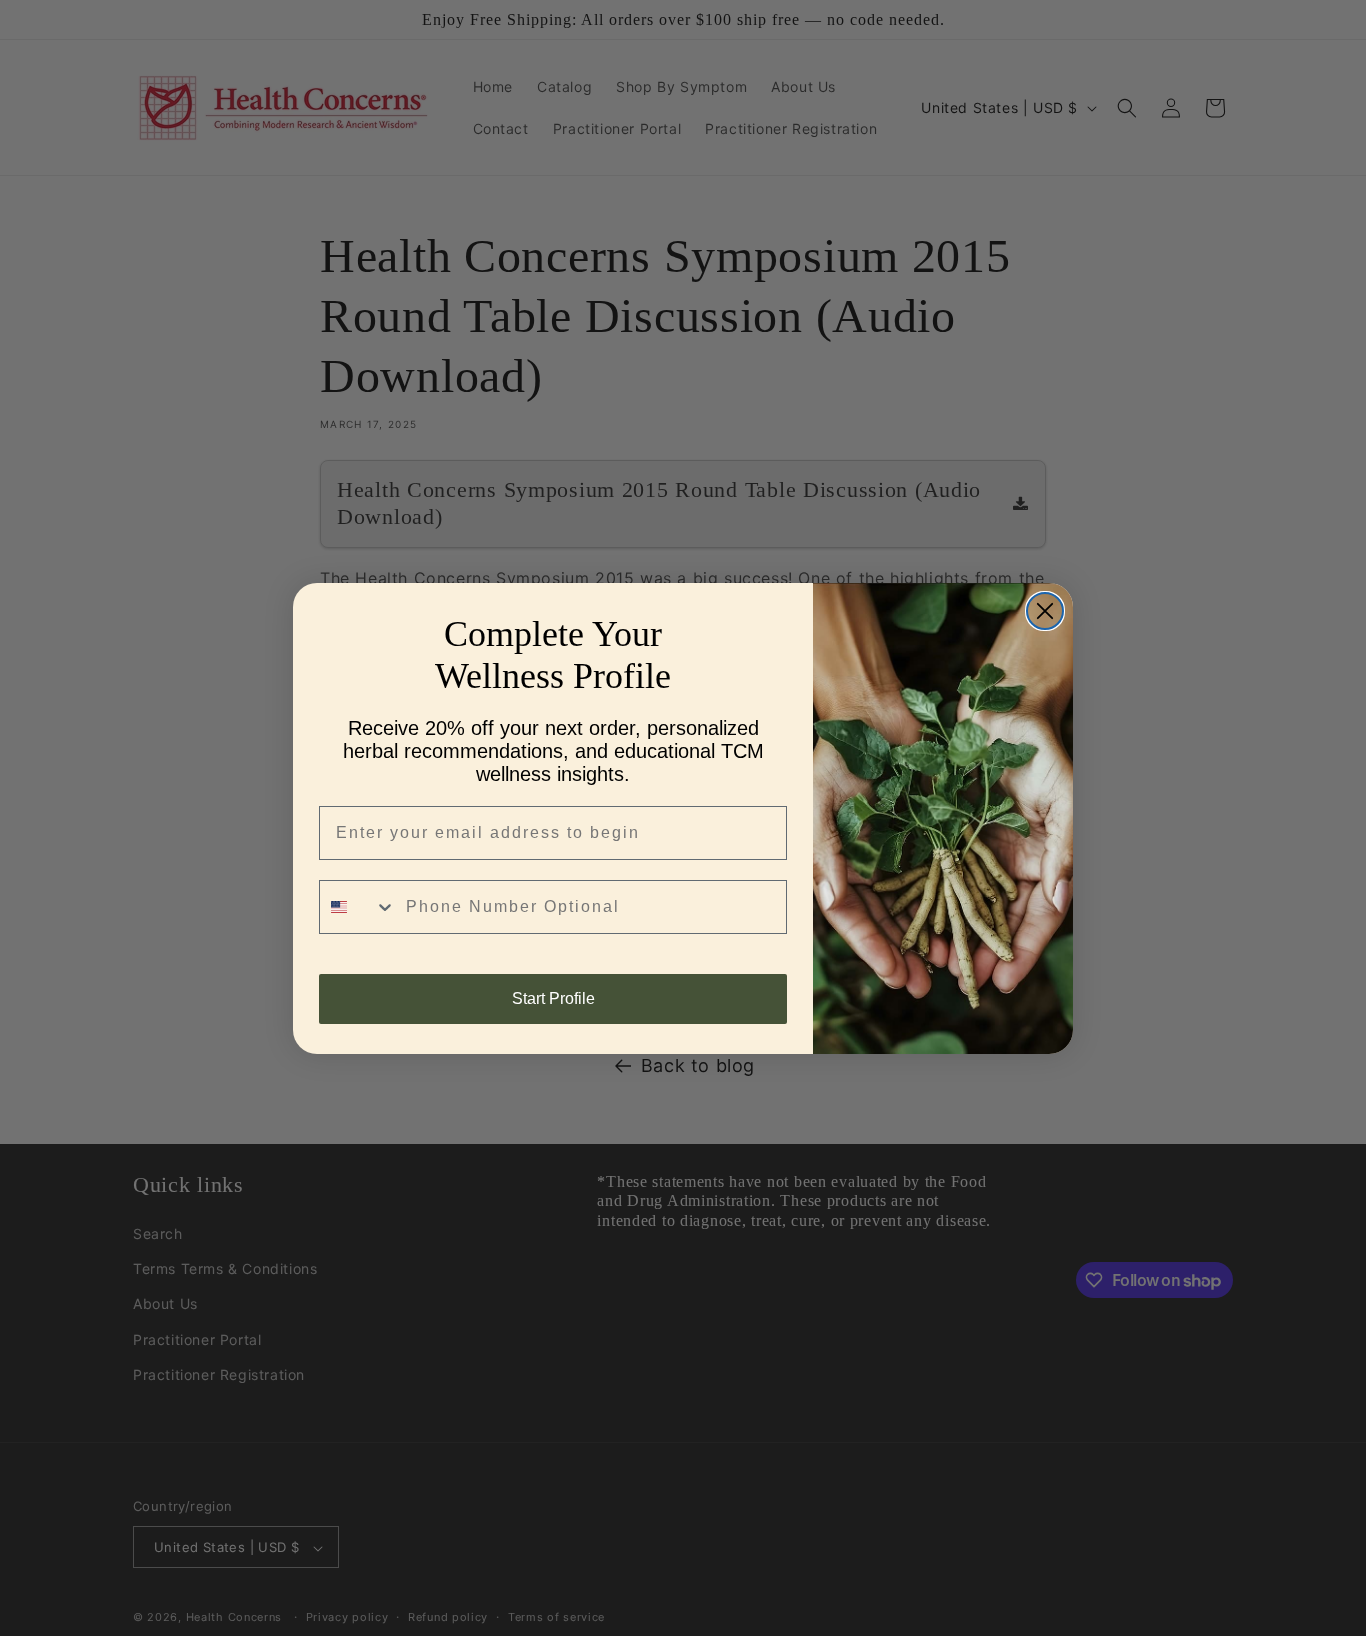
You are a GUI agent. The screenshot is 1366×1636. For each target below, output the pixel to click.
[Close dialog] (1045, 611)
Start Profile (553, 998)
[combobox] (358, 907)
